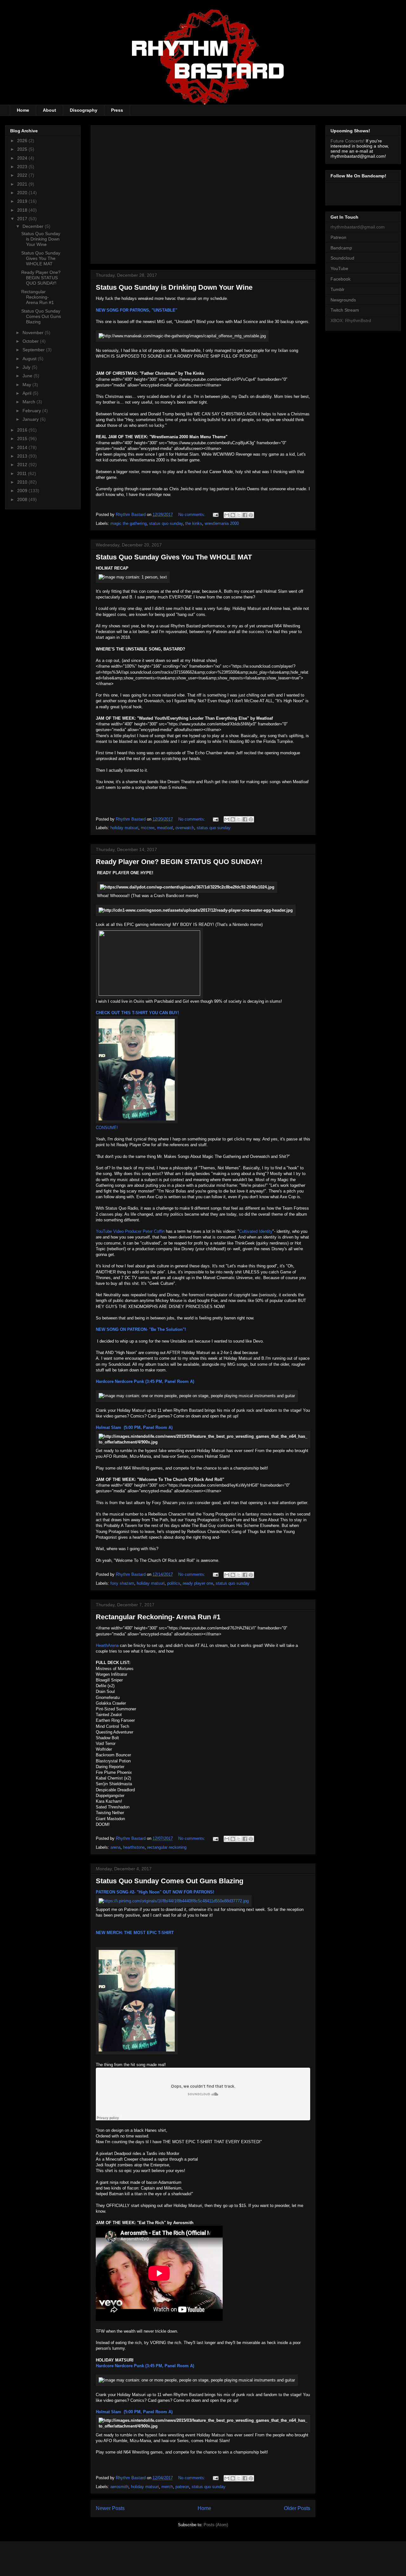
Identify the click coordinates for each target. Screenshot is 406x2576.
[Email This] (227, 515)
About (49, 110)
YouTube (339, 268)
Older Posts (297, 2508)
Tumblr (337, 289)
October (31, 341)
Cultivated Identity (256, 1231)
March (29, 402)
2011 (23, 473)
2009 (23, 491)
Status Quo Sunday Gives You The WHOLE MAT (174, 557)
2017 (23, 219)
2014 (23, 447)
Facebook (341, 279)
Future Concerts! (347, 141)
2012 (23, 465)
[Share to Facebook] (245, 515)
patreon (182, 2487)
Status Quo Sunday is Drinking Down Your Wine (174, 287)
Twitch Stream (345, 310)
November (34, 333)
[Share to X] (239, 515)
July (27, 367)
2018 (23, 210)
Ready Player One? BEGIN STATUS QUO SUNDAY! (179, 862)
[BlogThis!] (233, 515)
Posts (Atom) (216, 2525)
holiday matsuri (124, 828)
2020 (23, 193)
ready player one (198, 1583)
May (27, 385)
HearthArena (107, 1645)
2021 (23, 184)
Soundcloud (342, 258)
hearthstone (134, 1847)
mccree (148, 828)
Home (23, 110)
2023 (23, 167)
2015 (23, 439)
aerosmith (119, 2487)
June (28, 376)
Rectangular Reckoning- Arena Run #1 (158, 1617)
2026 (23, 141)
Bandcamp (341, 248)
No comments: (192, 515)
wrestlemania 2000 (222, 523)
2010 (23, 482)
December (34, 226)
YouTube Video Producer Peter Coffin (130, 1231)
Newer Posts (110, 2508)
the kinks (194, 523)
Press (117, 110)
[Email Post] (215, 515)
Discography (84, 110)
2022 (23, 175)
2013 (23, 456)
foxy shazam (122, 1583)
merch (167, 2487)
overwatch (185, 828)
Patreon (338, 237)
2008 (23, 499)
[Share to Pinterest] (251, 515)
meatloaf (165, 828)
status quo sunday (166, 523)
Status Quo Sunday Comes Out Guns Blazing (170, 1881)
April (28, 393)
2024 (23, 158)
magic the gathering (128, 523)
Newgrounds (343, 300)
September (34, 350)
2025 (23, 149)
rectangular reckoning (167, 1847)
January (31, 419)
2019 (23, 201)
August (30, 359)
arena (115, 1847)
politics (174, 1583)
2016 (23, 430)
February (32, 411)
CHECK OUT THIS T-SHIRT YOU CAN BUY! (137, 1013)
